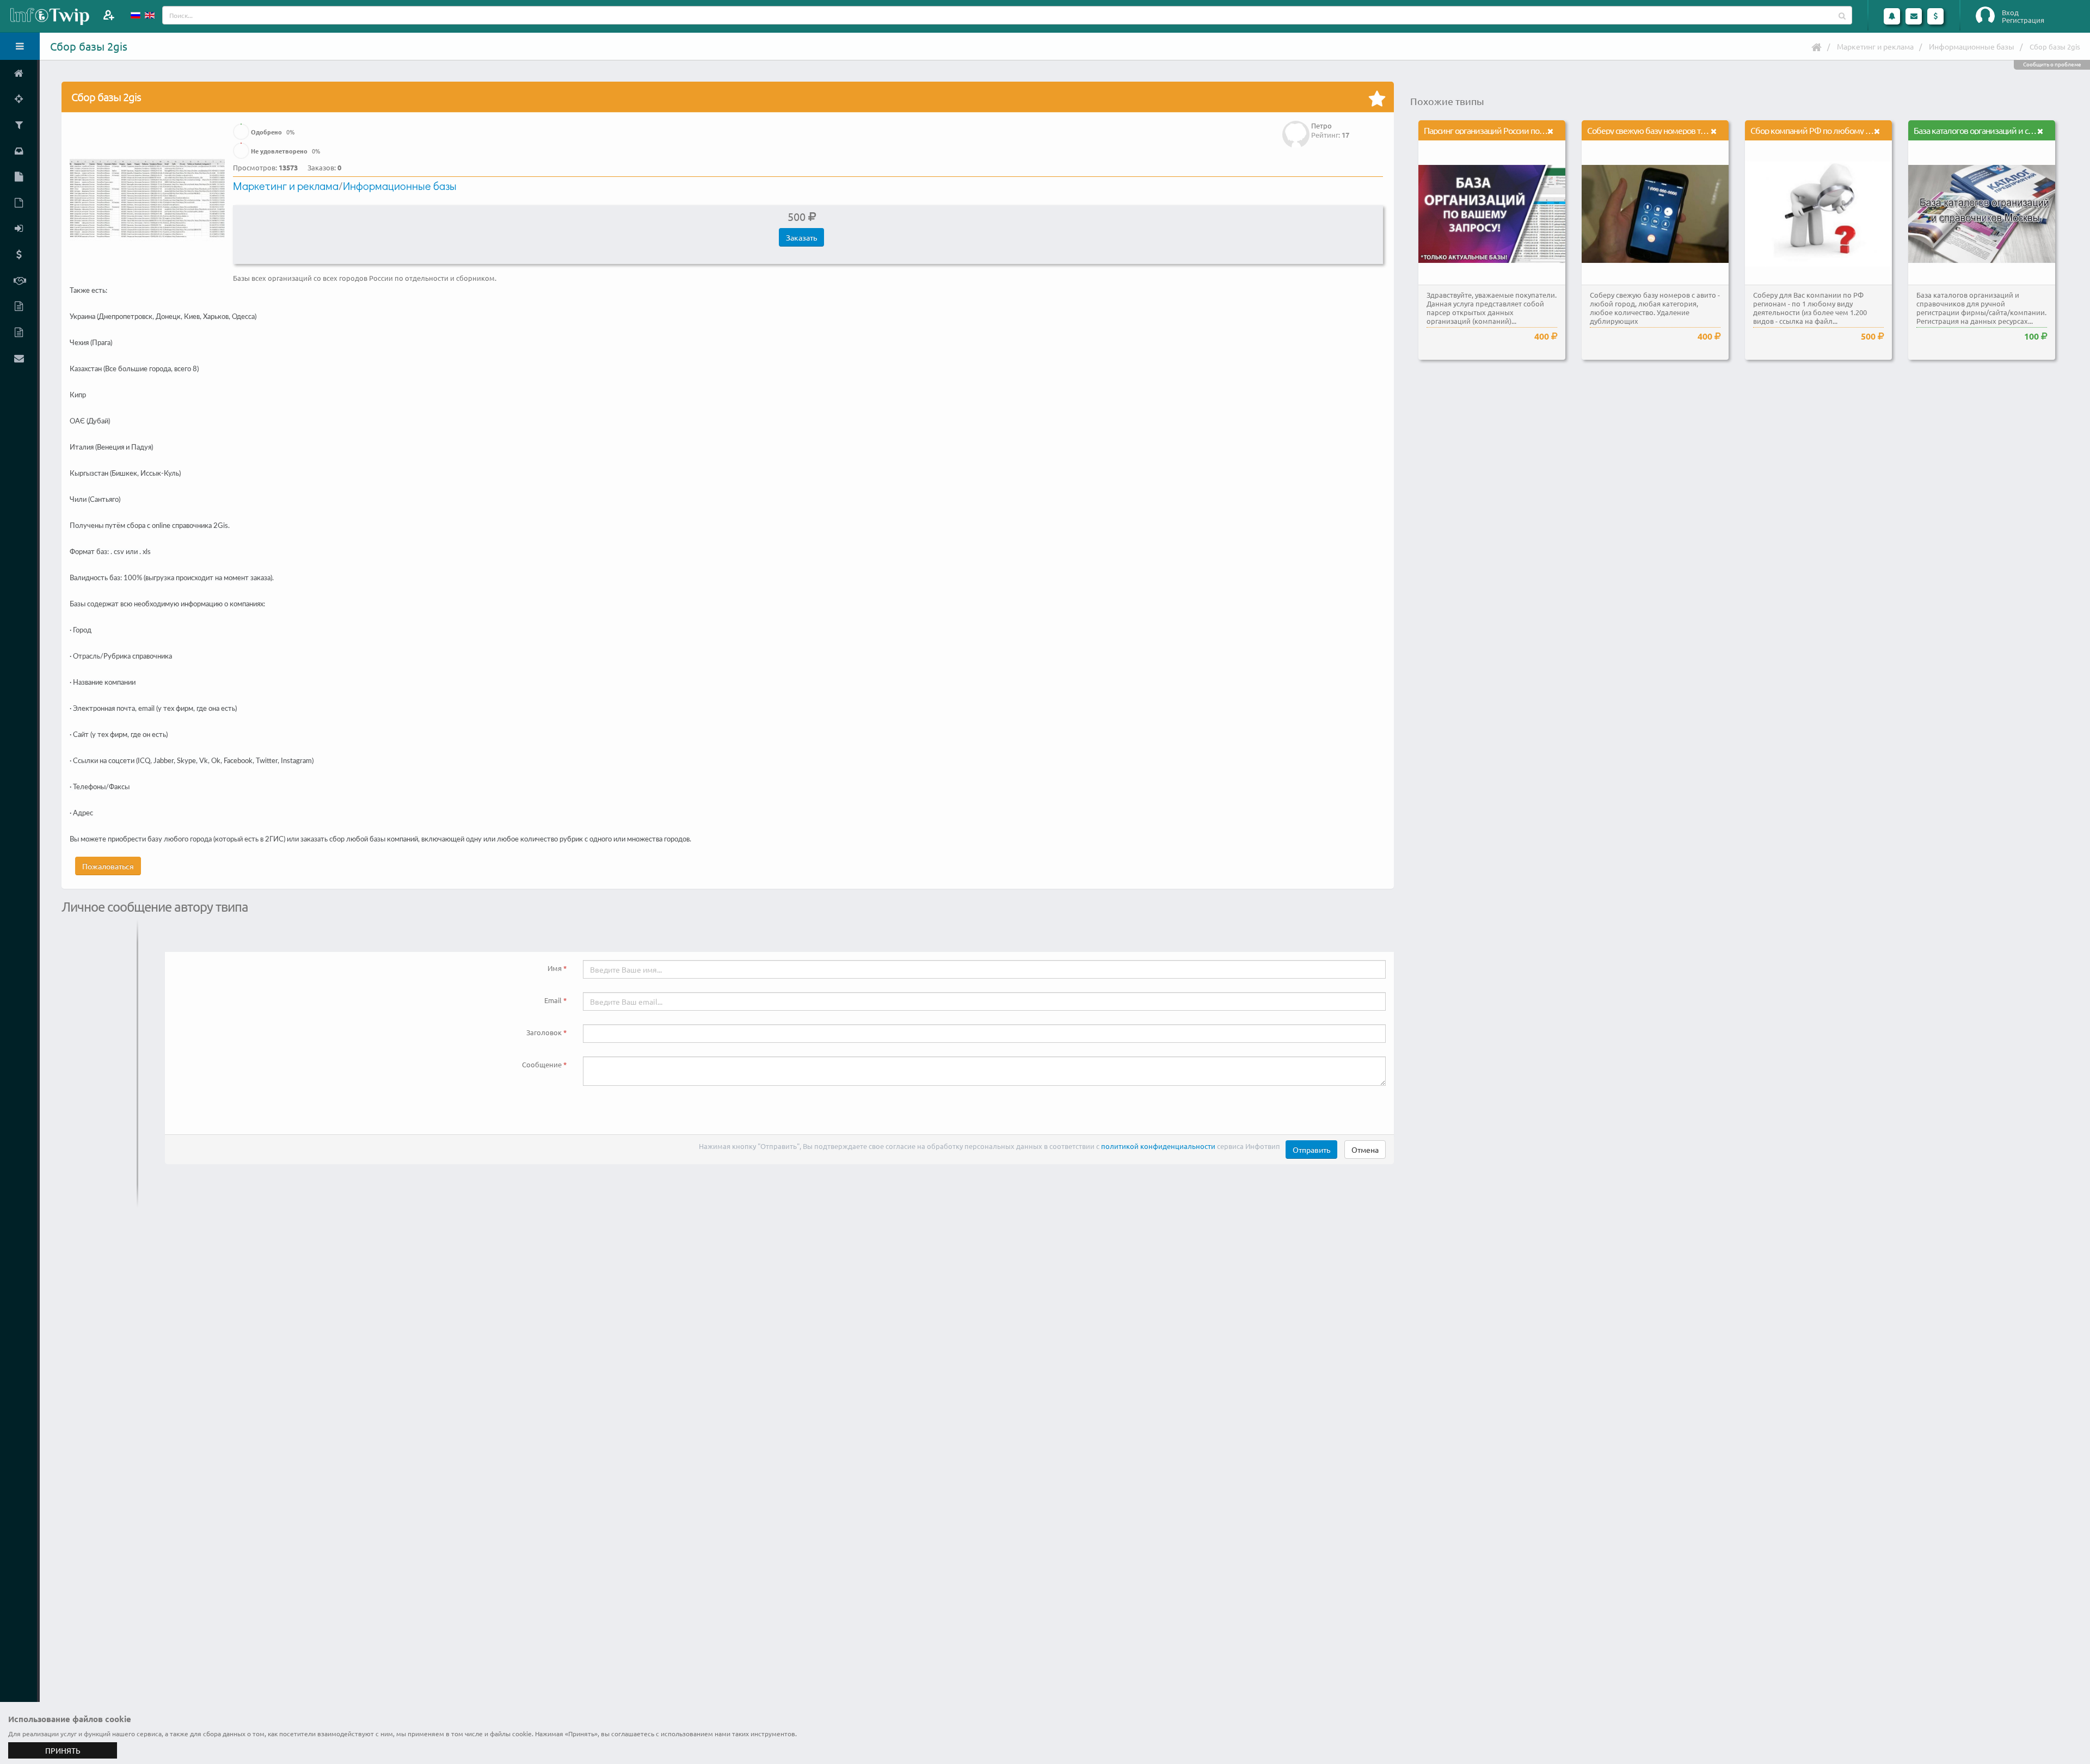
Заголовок (544, 1032)
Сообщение (542, 1064)
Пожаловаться (108, 866)
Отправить (1311, 1150)
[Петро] (1296, 127)
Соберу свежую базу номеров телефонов (1662, 130)
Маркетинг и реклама (1875, 46)
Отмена (1365, 1150)
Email (553, 1000)
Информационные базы (1972, 46)
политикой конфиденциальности (1158, 1146)
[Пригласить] (109, 15)
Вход (2010, 13)
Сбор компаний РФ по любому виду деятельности (1843, 130)
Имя (555, 968)
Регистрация (2023, 20)
